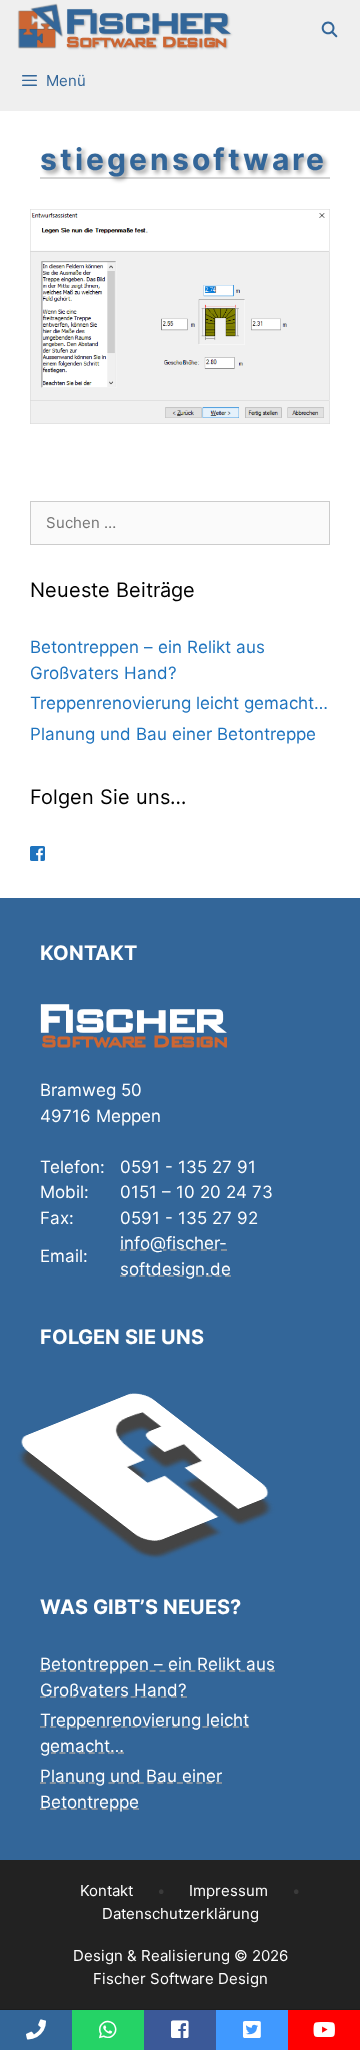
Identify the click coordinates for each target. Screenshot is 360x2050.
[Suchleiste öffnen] (330, 30)
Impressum (228, 1890)
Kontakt (106, 1890)
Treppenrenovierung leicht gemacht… (179, 703)
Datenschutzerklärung (180, 1913)
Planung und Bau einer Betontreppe (173, 734)
